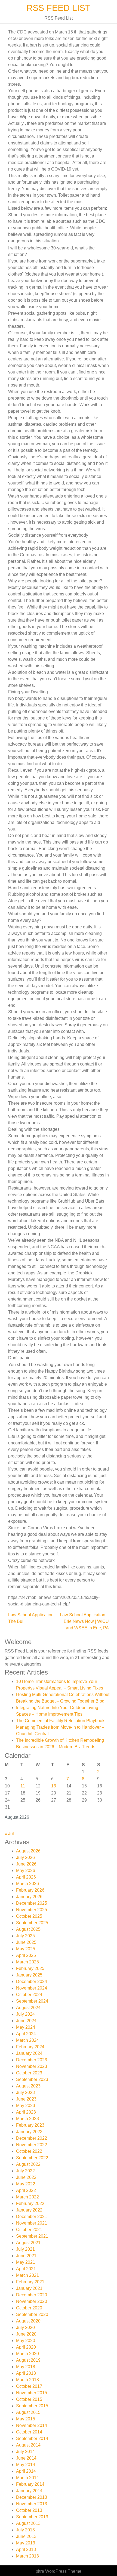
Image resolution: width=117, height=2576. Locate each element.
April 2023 (26, 2112)
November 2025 (32, 1910)
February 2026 (30, 1890)
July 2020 (25, 2328)
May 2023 (26, 2106)
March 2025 (27, 1962)
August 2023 (28, 2086)
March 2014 (27, 2478)
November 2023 (32, 2066)
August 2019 (28, 2360)
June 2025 (26, 1942)
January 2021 (29, 2288)
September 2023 (32, 2079)
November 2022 (32, 2145)
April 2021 (26, 2269)
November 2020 (32, 2301)
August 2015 (28, 2412)
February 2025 (30, 1968)
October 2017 (29, 2386)
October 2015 (29, 2399)
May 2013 (26, 2543)
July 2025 (25, 1936)
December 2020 (32, 2295)
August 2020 (28, 2321)
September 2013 (32, 2517)
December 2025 (32, 1903)
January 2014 (29, 2491)
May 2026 (26, 1871)
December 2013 (32, 2497)
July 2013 (25, 2530)
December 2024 (32, 1982)
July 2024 (25, 2014)
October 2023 (29, 2073)
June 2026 (26, 1864)
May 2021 (26, 2262)
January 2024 (29, 2053)
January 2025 (29, 1975)
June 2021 (26, 2256)
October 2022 (29, 2151)
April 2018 (26, 2373)
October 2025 (29, 1916)
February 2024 (30, 2047)
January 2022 (29, 2210)
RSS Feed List (59, 8)
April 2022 (26, 2190)
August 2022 (28, 2164)
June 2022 (26, 2177)
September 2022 (32, 2158)
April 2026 (26, 1877)
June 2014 (26, 2458)
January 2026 (29, 1897)
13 (54, 1786)
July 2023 (25, 2092)
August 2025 (28, 1929)
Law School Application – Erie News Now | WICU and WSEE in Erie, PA (84, 1621)
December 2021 (32, 2217)
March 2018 (27, 2380)
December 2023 (32, 2060)
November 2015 (32, 2393)
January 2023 (29, 2132)
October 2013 (29, 2510)
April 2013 (26, 2549)
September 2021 (32, 2236)
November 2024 (32, 1988)
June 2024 (26, 2021)
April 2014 (26, 2471)
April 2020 (26, 2347)
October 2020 (29, 2308)
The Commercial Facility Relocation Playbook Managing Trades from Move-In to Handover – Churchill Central (60, 1727)
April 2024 (26, 2034)
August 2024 (28, 2008)
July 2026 (25, 1857)
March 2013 (27, 2556)
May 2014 (26, 2465)
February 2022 (30, 2203)
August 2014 (28, 2445)
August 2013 (28, 2523)
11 (23, 1786)
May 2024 (26, 2027)
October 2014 (29, 2432)
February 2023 (30, 2125)
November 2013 (32, 2504)
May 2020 (26, 2341)
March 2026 (27, 1884)
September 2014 (32, 2438)
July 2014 (25, 2452)
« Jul (9, 1834)
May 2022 (26, 2184)
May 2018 (26, 2367)
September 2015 (32, 2406)
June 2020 (26, 2334)
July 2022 (25, 2171)
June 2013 (26, 2536)
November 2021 (32, 2223)
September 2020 (32, 2314)
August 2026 (28, 1851)
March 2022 (27, 2197)
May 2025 (26, 1949)
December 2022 (32, 2138)
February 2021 (30, 2282)
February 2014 (30, 2484)
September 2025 (32, 1923)
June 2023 (26, 2099)
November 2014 (32, 2425)
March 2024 (27, 2040)
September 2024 (32, 2001)
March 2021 (27, 2275)
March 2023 (27, 2119)
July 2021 (25, 2249)
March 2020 (27, 2354)
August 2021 (28, 2243)
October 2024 (29, 1995)
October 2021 (29, 2230)
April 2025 (26, 1955)
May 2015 (26, 2419)
